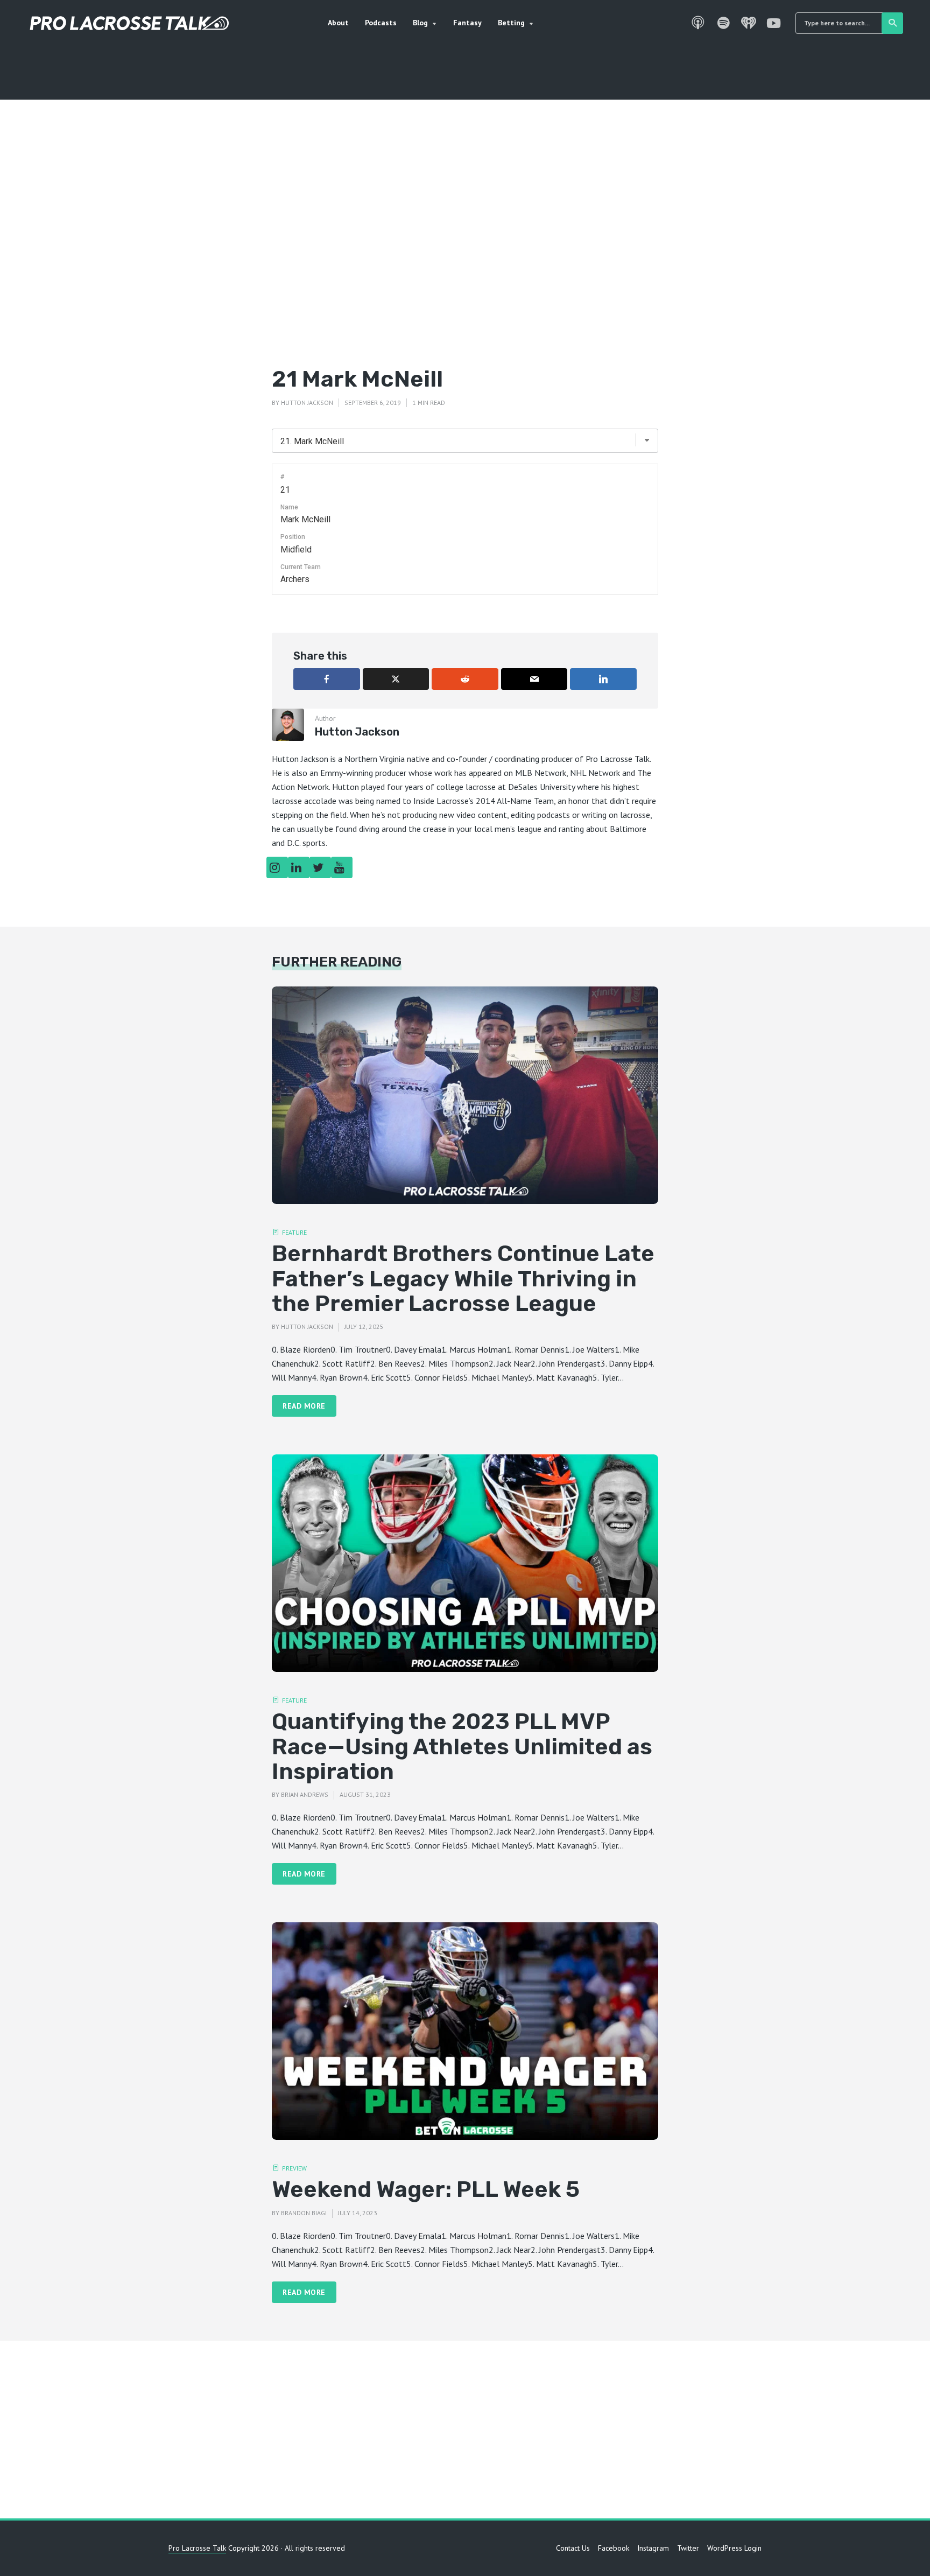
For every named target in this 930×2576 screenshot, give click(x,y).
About (338, 23)
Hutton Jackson (307, 402)
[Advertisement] (465, 250)
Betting (511, 23)
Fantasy (467, 23)
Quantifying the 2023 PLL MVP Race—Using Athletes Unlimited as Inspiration (462, 1746)
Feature (294, 1232)
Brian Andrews (305, 1794)
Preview (294, 2168)
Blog (420, 23)
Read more (304, 1406)
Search (892, 23)
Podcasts (381, 23)
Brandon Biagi (304, 2213)
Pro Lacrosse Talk (197, 2548)
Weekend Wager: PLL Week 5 (426, 2189)
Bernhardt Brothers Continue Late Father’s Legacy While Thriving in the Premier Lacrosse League (463, 1279)
